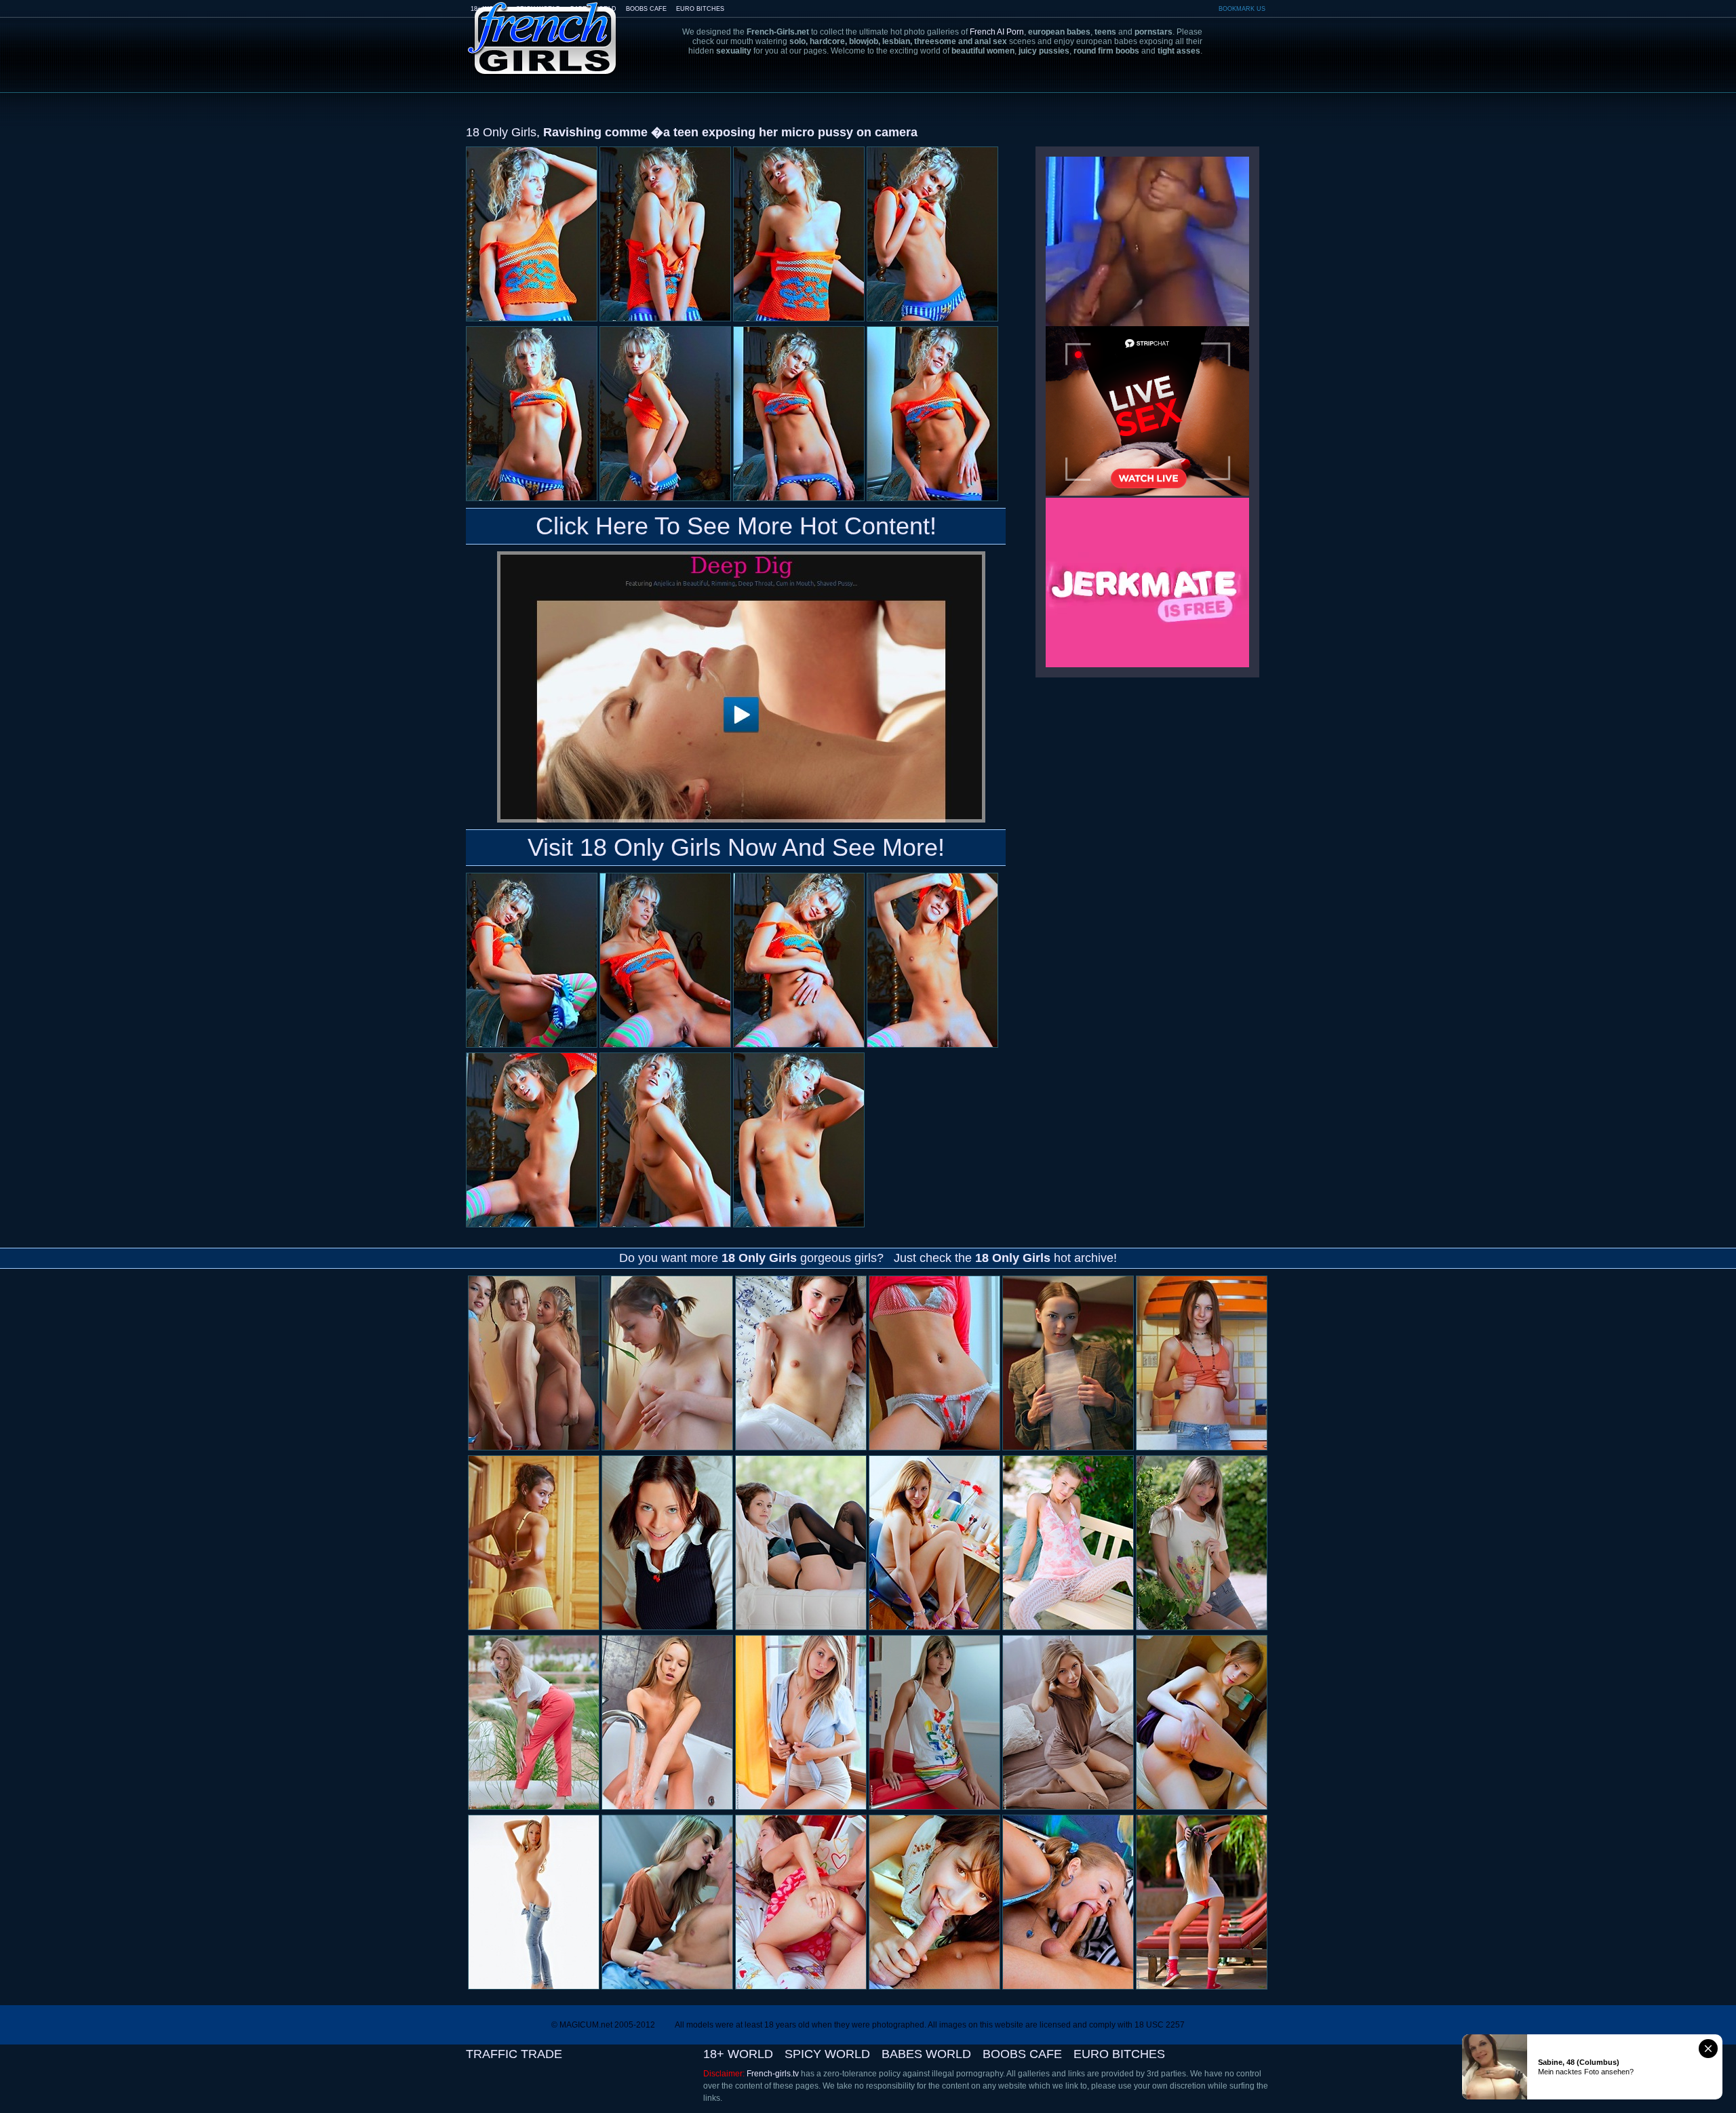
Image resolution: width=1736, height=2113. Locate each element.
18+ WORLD (738, 2054)
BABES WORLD (926, 2054)
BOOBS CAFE (646, 9)
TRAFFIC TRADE (514, 2054)
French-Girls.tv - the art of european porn (542, 29)
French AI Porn (997, 32)
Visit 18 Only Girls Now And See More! (736, 847)
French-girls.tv (773, 2074)
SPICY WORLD (827, 2054)
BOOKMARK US (1242, 9)
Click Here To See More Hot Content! (736, 526)
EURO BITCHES (700, 9)
